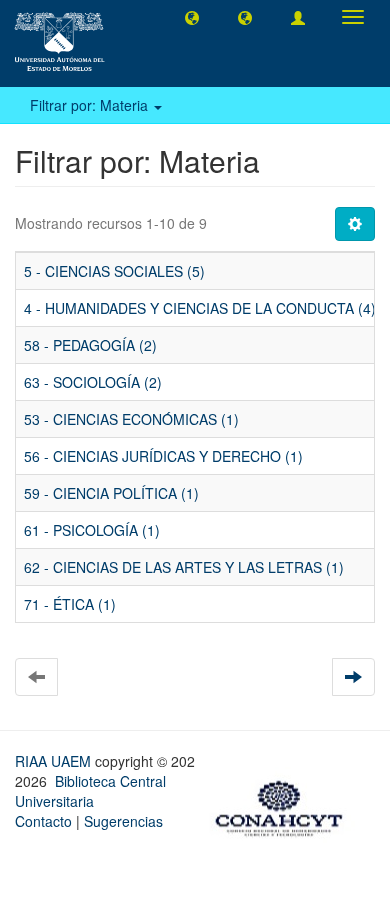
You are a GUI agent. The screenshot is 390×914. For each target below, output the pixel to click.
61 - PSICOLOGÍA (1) (92, 530)
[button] (192, 17)
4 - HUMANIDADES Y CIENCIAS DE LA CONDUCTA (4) (200, 308)
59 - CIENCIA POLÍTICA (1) (111, 493)
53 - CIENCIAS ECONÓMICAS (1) (131, 419)
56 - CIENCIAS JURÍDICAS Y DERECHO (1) (163, 456)
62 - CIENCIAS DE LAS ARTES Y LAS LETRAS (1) (184, 567)
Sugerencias (123, 821)
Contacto (43, 821)
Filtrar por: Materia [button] (91, 105)
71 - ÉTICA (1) (70, 604)
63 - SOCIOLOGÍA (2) (93, 382)
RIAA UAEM (55, 761)
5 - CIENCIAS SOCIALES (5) (114, 271)
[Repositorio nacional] (285, 805)
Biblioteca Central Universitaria (90, 791)
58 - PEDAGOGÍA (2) (90, 345)
